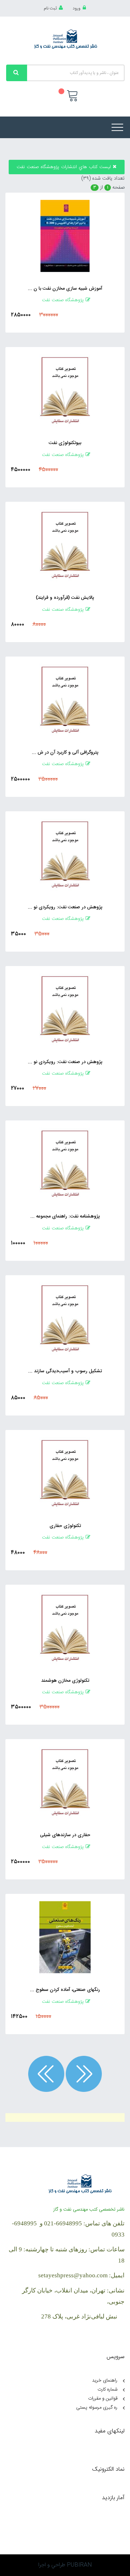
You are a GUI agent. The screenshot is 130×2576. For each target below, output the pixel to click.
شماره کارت (107, 2390)
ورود (77, 8)
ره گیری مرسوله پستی (97, 2408)
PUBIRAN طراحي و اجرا (65, 2565)
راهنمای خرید (105, 2380)
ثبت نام (50, 8)
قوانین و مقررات (103, 2399)
